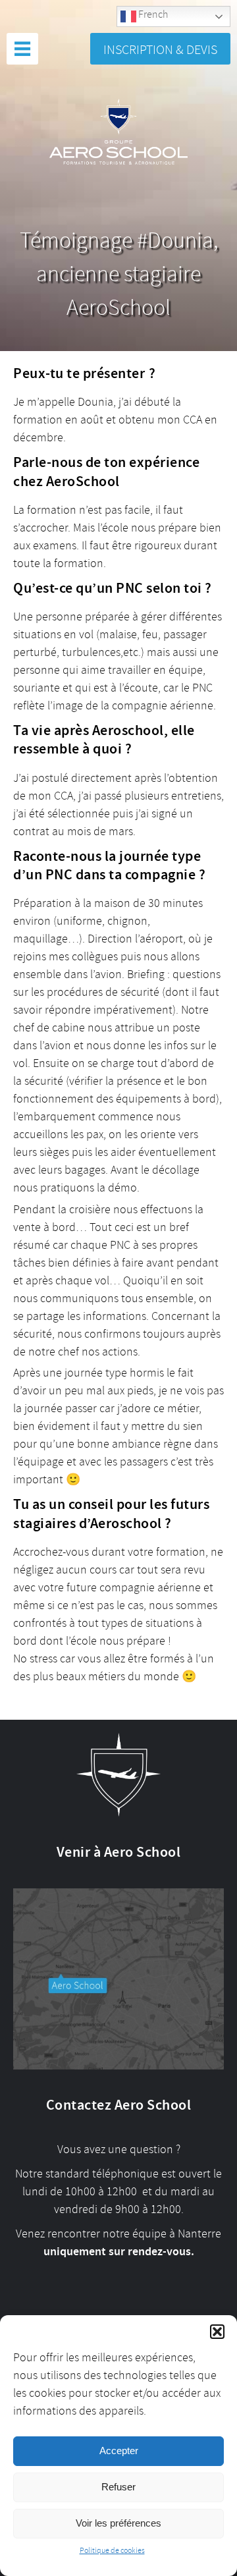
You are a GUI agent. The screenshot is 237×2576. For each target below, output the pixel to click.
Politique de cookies (112, 2551)
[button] (217, 2332)
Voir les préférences (118, 2523)
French (152, 14)
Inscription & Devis (160, 50)
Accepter (119, 2451)
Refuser (118, 2487)
